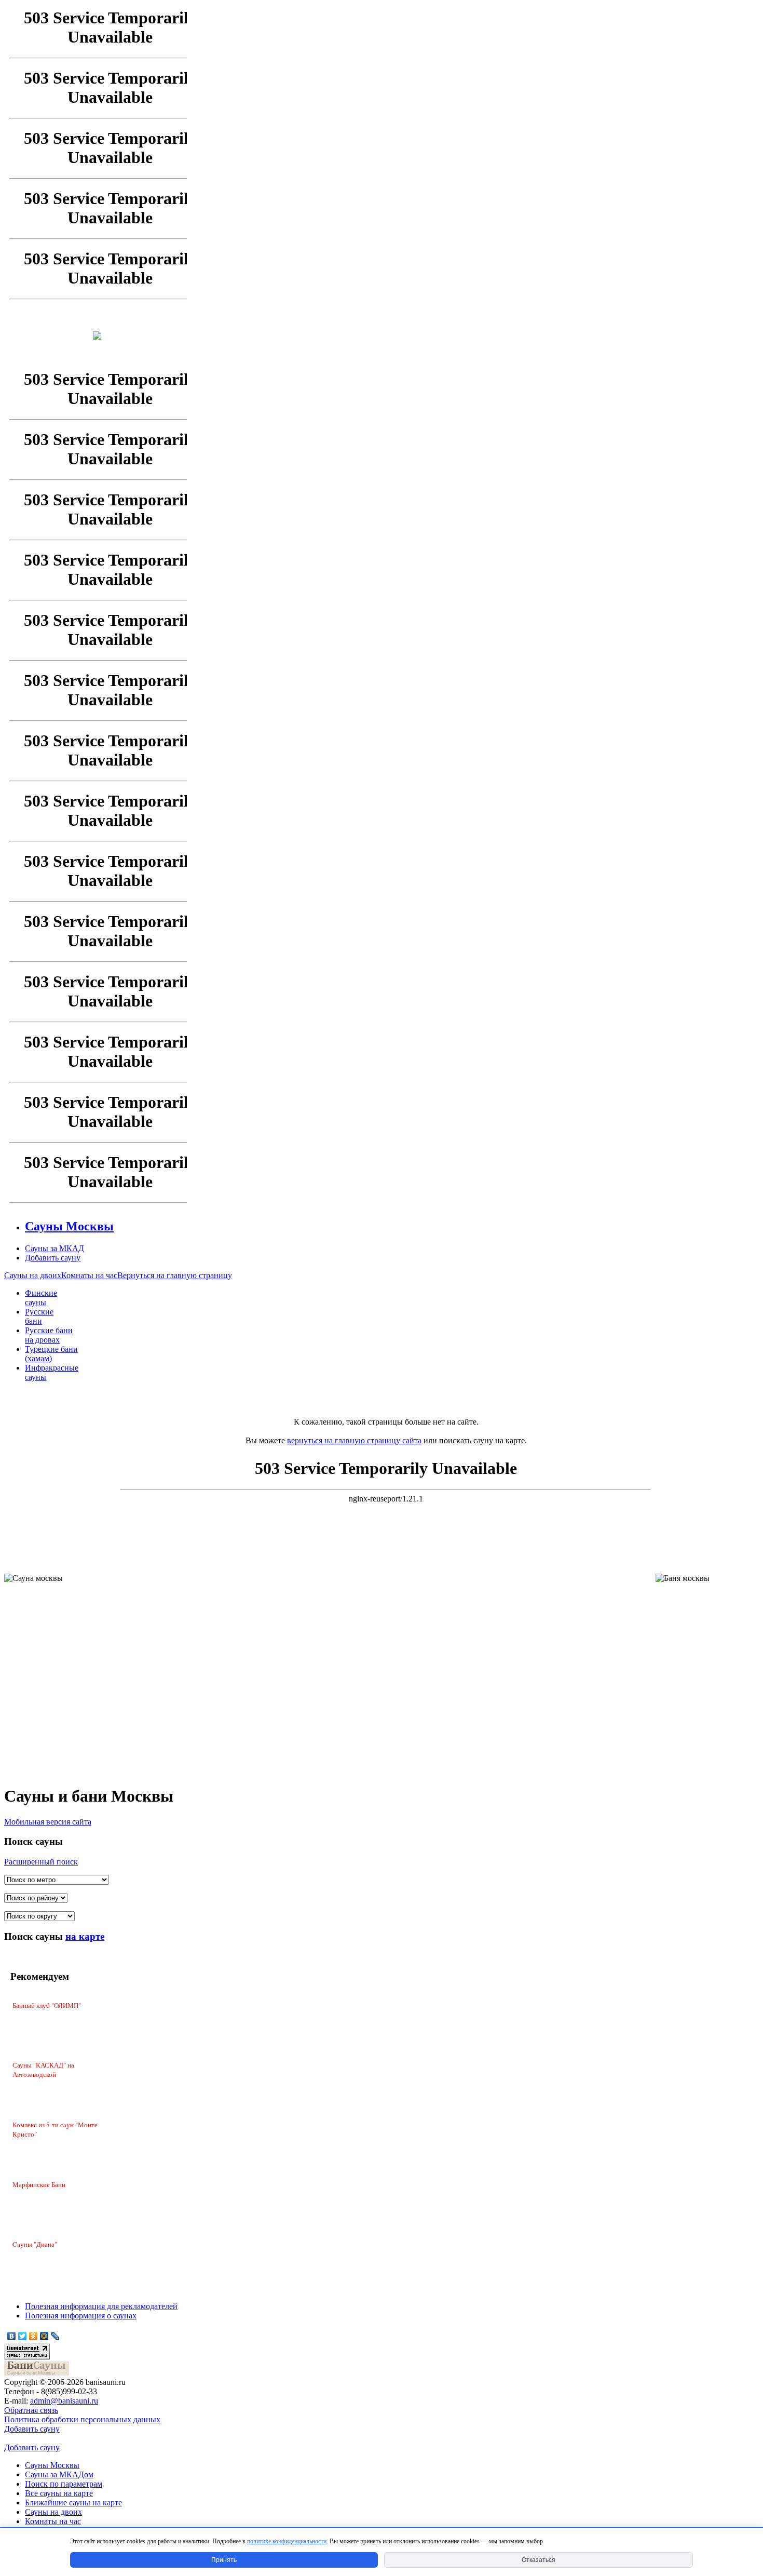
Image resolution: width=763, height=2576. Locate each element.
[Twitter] (23, 2336)
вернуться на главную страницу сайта (354, 1440)
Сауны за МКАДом (59, 2474)
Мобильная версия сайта (48, 1822)
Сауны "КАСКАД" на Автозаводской (43, 2070)
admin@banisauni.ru (64, 2401)
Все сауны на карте (59, 2493)
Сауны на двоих (33, 1275)
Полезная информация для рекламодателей (101, 2306)
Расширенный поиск (41, 1862)
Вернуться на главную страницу (175, 1275)
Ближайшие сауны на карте (73, 2503)
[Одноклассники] (33, 2336)
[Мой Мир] (44, 2336)
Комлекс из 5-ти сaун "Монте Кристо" (55, 2129)
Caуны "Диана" (35, 2244)
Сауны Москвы (52, 2465)
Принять (224, 2560)
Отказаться (539, 2560)
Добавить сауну (32, 2429)
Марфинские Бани (39, 2184)
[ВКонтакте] (12, 2336)
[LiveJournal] (55, 2336)
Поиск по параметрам (64, 2484)
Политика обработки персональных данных (82, 2419)
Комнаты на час (89, 1275)
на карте (85, 1936)
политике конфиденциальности (287, 2541)
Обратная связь (31, 2410)
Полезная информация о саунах (81, 2316)
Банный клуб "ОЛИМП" (47, 2005)
